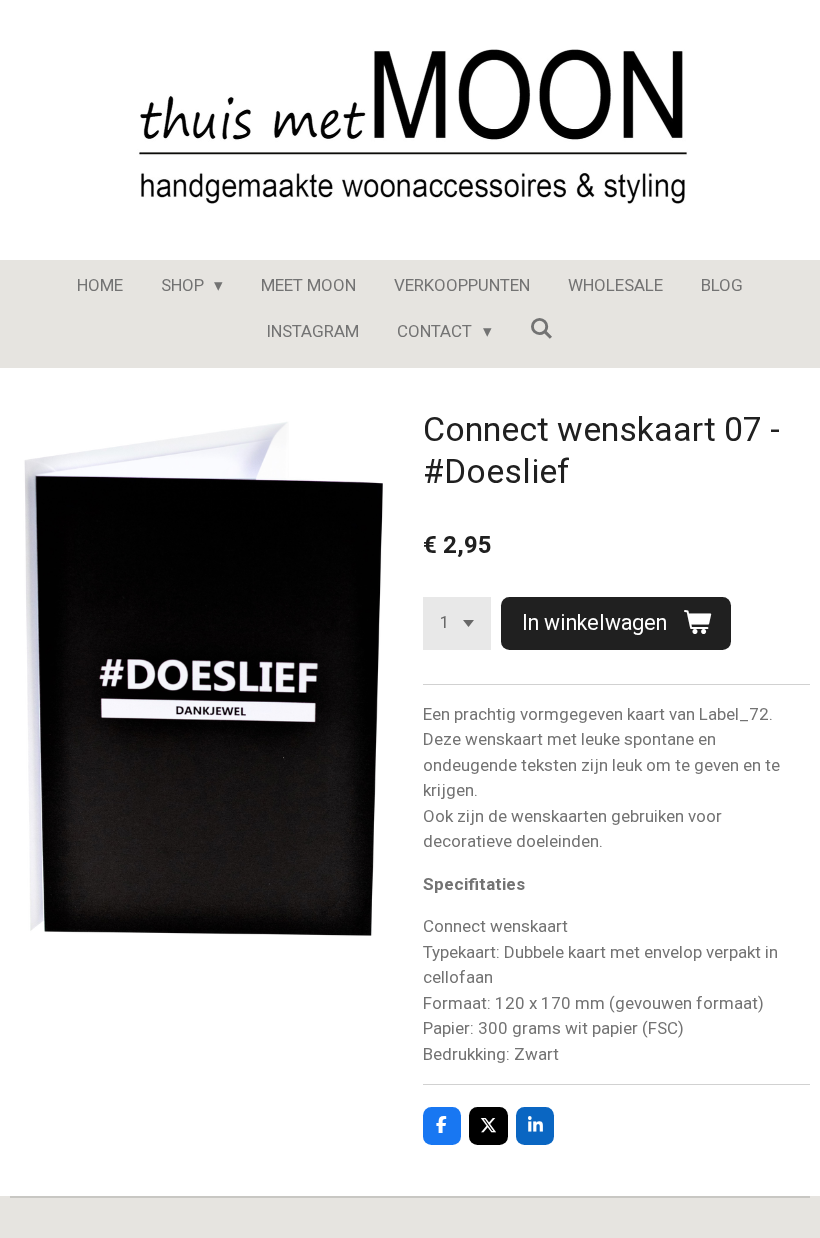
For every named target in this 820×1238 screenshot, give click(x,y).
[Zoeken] (542, 329)
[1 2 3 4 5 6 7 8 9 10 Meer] (457, 623)
